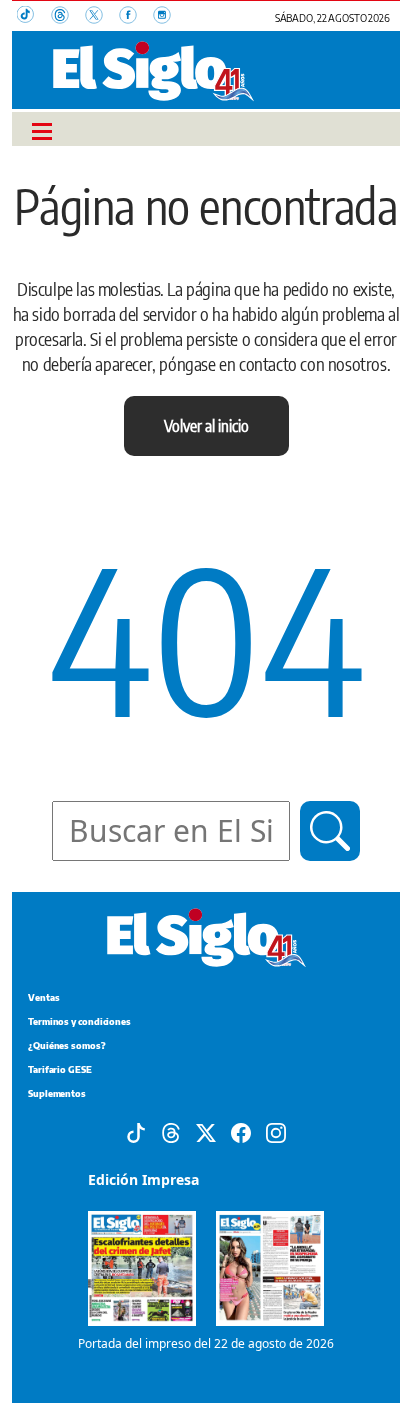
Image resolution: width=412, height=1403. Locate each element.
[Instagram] (276, 1131)
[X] (206, 1131)
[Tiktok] (136, 1131)
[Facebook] (241, 1131)
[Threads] (171, 1131)
